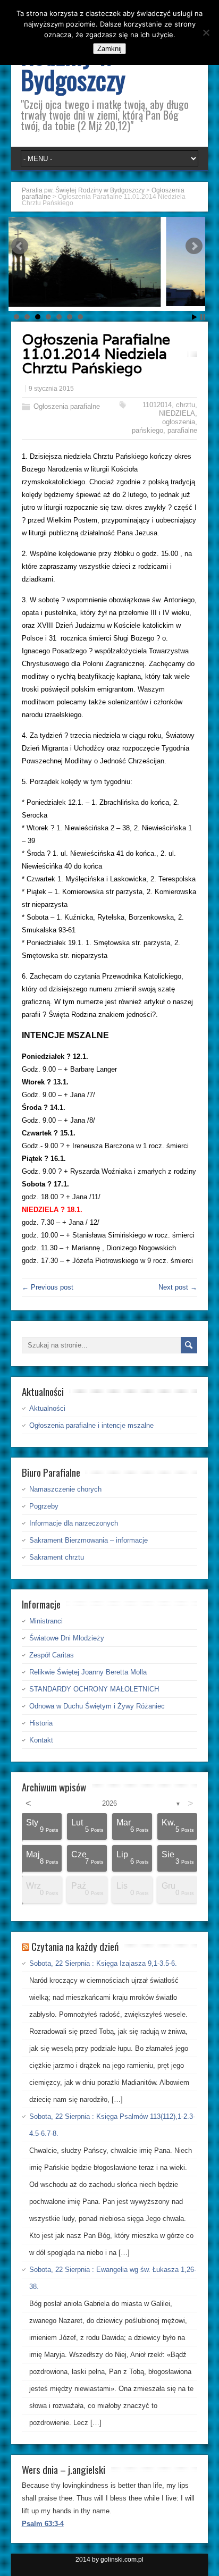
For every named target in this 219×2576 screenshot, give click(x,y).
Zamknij (109, 49)
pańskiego (148, 430)
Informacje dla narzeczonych (74, 1523)
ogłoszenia (179, 422)
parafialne (182, 430)
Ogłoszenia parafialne (67, 406)
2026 (109, 1803)
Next (194, 246)
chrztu (186, 405)
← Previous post (48, 1287)
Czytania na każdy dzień (75, 1946)
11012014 (157, 405)
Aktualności (47, 1408)
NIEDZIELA (177, 413)
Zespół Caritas (52, 1655)
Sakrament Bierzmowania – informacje (89, 1540)
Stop (203, 317)
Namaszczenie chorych (65, 1489)
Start (195, 317)
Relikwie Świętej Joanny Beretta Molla (88, 1672)
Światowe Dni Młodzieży (67, 1638)
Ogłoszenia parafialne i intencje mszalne (91, 1425)
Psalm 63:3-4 (43, 2524)
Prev (20, 246)
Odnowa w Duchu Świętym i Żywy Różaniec (97, 1706)
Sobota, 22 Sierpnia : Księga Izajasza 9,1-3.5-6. (103, 1963)
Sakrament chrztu (57, 1557)
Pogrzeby (44, 1506)
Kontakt (41, 1740)
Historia (41, 1723)
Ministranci (46, 1621)
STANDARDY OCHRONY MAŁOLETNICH (94, 1689)
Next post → (178, 1287)
